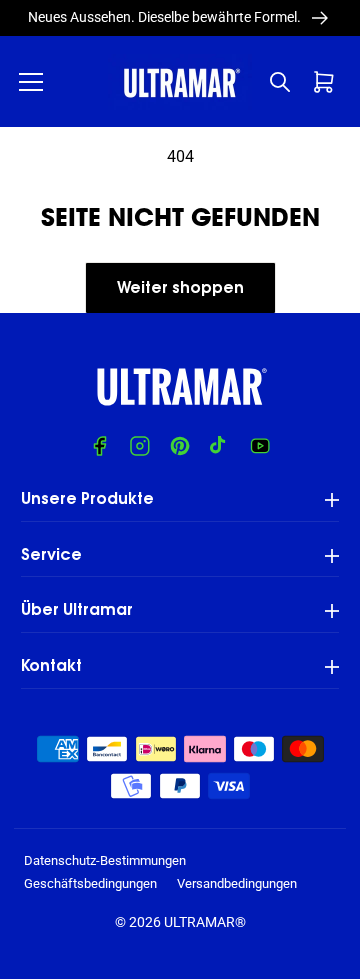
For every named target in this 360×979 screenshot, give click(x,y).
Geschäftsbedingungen (90, 883)
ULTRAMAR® (205, 922)
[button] (31, 82)
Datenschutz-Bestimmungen (105, 860)
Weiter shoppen (180, 289)
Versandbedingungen (237, 883)
